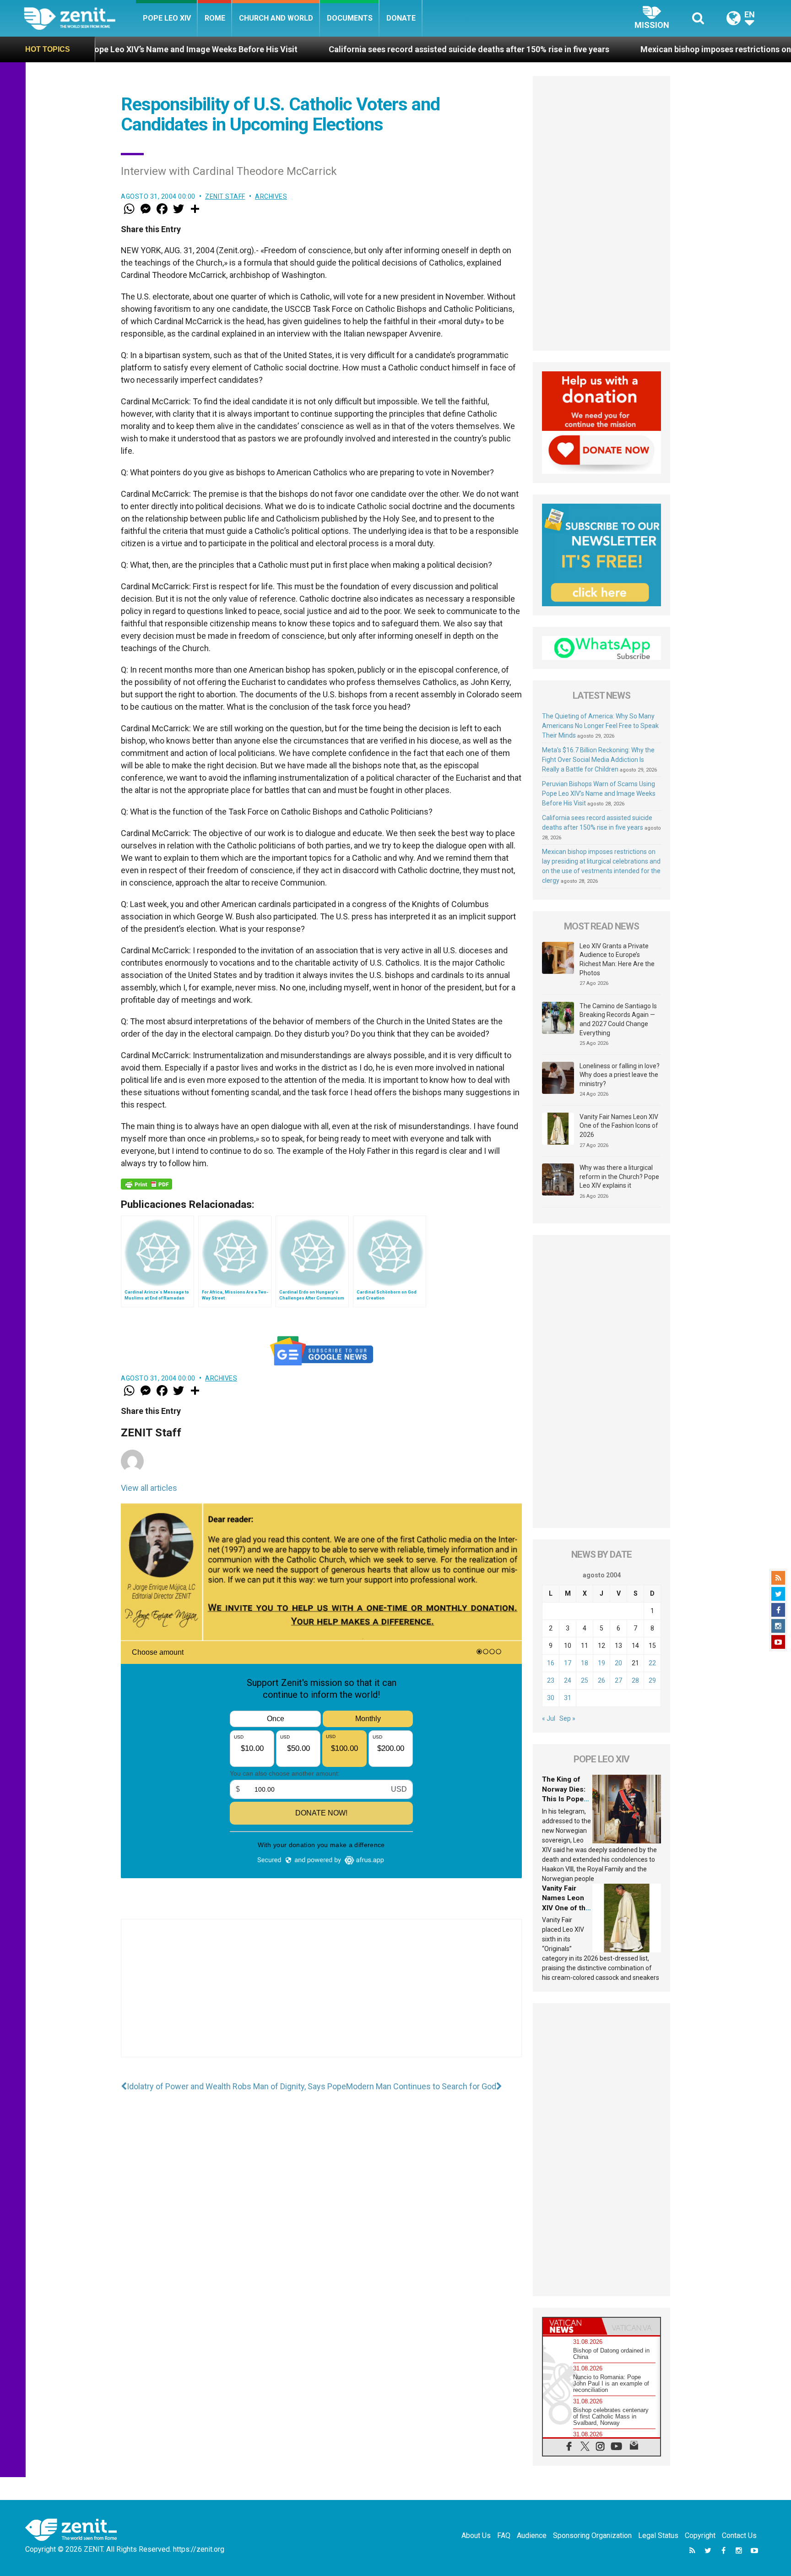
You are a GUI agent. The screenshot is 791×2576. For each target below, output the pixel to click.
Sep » (567, 1718)
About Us (476, 2535)
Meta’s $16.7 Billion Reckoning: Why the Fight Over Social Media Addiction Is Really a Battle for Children (598, 760)
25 (585, 1680)
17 (568, 1663)
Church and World (276, 18)
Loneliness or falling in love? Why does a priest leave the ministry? (620, 1075)
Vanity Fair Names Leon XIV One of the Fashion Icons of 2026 (619, 1126)
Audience (532, 2535)
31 (568, 1698)
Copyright (700, 2535)
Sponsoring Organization (592, 2535)
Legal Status (658, 2535)
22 (652, 1663)
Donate (401, 18)
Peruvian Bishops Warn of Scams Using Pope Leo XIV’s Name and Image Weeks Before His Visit (599, 793)
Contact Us (739, 2535)
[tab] (572, 2326)
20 (618, 1663)
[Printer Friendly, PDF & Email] (146, 1184)
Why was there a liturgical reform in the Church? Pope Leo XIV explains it (619, 1177)
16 (551, 1663)
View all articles (149, 1488)
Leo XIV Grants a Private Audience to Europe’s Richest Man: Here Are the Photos (617, 959)
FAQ (504, 2535)
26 (601, 1680)
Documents (350, 18)
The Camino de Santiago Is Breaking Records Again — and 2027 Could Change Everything (618, 1019)
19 (601, 1663)
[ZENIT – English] (80, 18)
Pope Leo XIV (167, 18)
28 (635, 1680)
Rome (215, 18)
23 (551, 1680)
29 (652, 1680)
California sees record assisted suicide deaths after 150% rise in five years (312, 49)
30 (551, 1698)
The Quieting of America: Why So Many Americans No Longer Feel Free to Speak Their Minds (600, 726)
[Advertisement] (321, 1997)
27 (618, 1680)
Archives (271, 196)
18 (585, 1663)
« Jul (549, 1718)
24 (568, 1680)
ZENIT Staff (225, 196)
